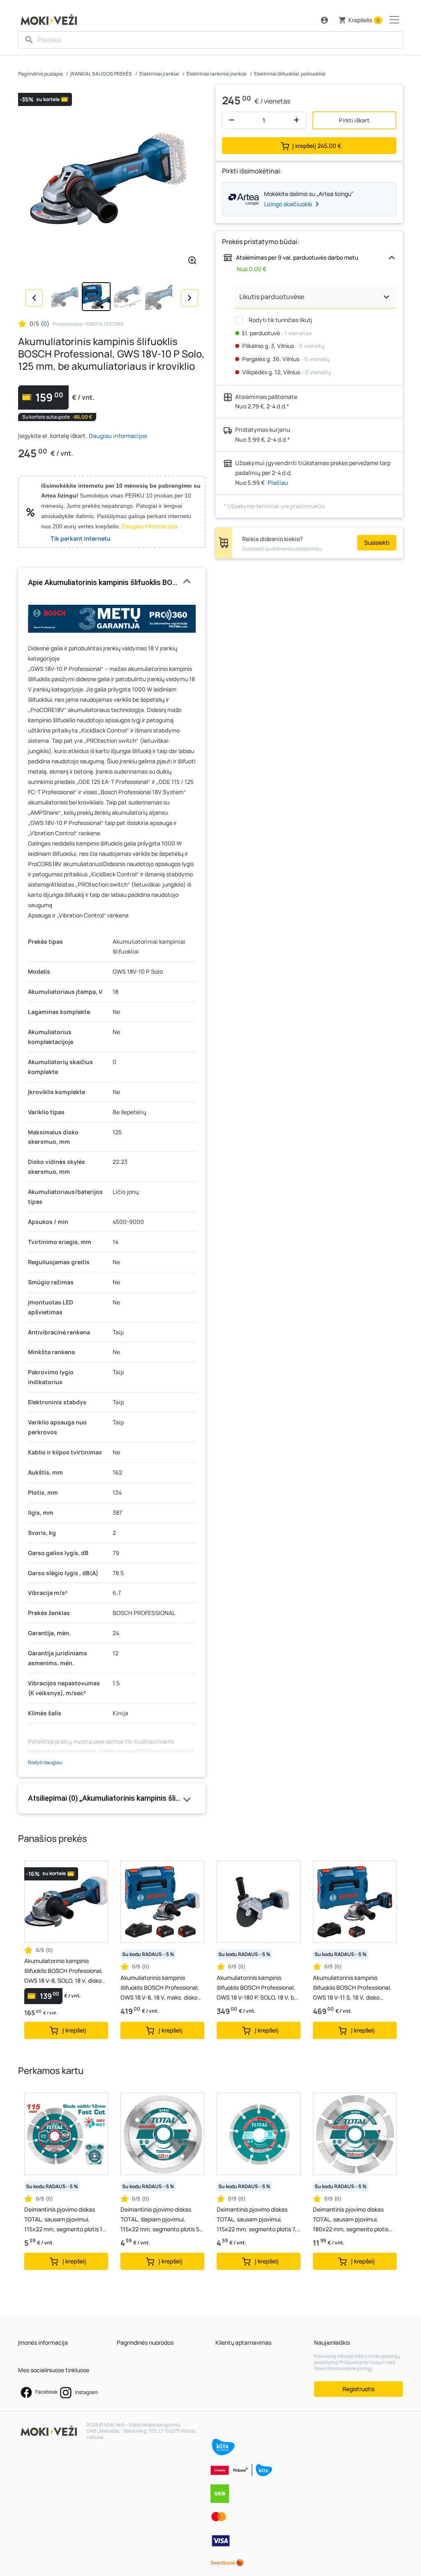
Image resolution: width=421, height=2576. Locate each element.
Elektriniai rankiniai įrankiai (217, 74)
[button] (324, 20)
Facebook (46, 2392)
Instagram (86, 2392)
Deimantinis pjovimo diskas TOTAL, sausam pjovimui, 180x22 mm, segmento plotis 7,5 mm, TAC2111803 (351, 2220)
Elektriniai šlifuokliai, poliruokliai (290, 74)
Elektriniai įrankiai (159, 74)
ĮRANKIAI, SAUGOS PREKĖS (101, 74)
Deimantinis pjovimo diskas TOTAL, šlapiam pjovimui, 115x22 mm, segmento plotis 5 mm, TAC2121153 (160, 2220)
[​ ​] (210, 40)
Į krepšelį (317, 146)
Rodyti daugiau (45, 1762)
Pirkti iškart (354, 120)
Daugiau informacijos (118, 436)
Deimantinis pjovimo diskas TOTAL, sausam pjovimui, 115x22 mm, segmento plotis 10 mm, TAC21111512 (65, 2220)
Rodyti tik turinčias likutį (280, 320)
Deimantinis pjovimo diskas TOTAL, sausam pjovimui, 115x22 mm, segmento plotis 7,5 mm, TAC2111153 (258, 2220)
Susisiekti (377, 543)
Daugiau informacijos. (150, 526)
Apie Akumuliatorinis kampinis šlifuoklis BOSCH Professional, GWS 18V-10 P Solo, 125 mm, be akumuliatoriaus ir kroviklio (112, 582)
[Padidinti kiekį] (298, 120)
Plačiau (278, 483)
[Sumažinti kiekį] (230, 120)
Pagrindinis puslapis (40, 74)
